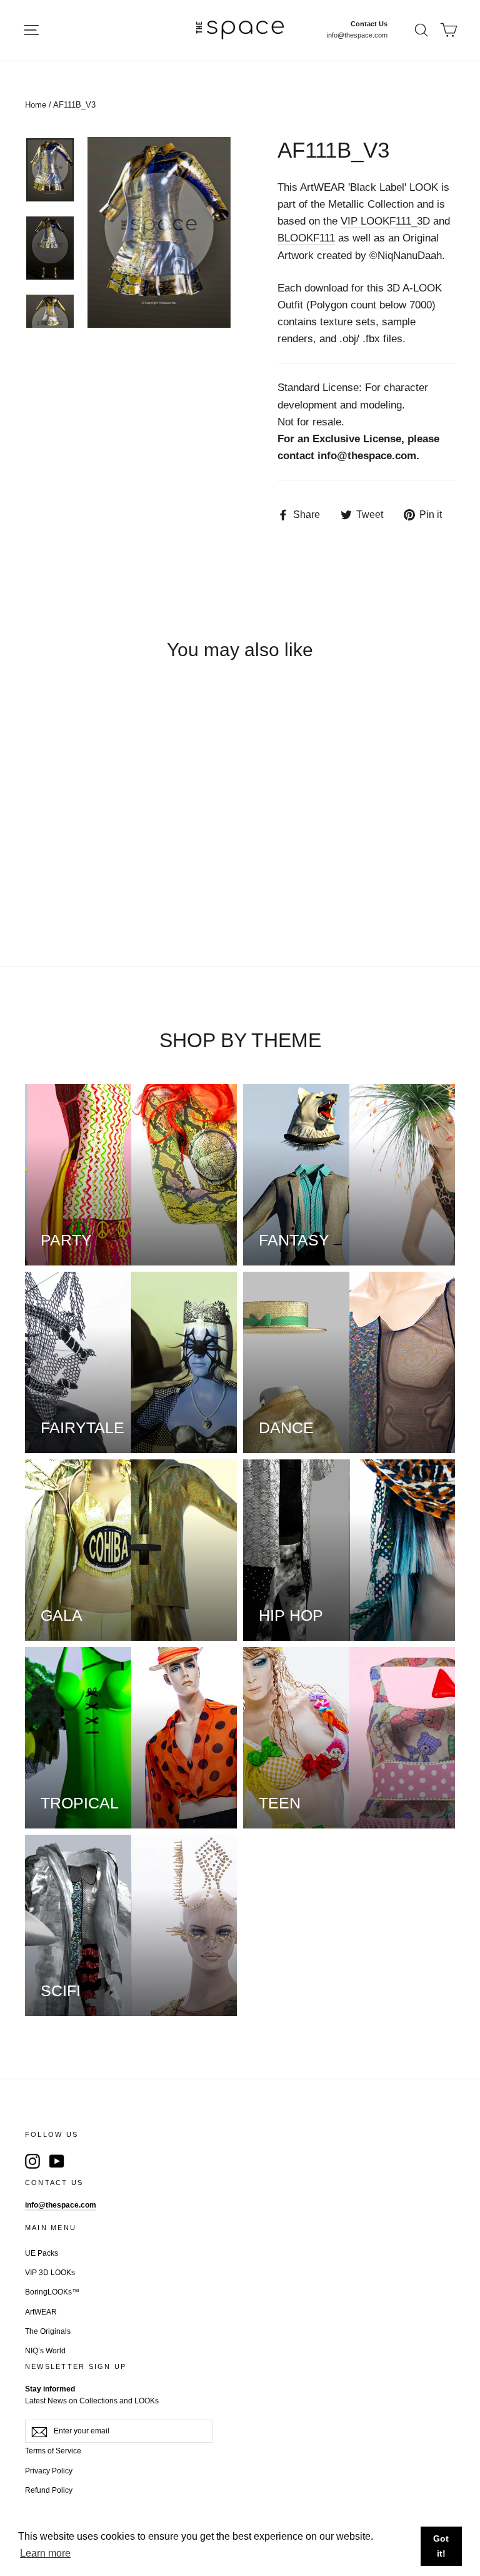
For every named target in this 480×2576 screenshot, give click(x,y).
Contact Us (369, 24)
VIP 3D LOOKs (50, 2273)
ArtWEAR (41, 2312)
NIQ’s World (45, 2351)
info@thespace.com (357, 35)
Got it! (441, 2546)
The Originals (48, 2331)
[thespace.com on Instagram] (32, 2161)
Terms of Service (53, 2451)
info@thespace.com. (368, 456)
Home (36, 105)
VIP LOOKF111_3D (385, 221)
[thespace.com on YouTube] (57, 2161)
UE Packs (42, 2253)
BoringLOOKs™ (52, 2292)
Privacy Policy (49, 2471)
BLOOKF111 (306, 238)
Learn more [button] (45, 2553)
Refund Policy (49, 2490)
